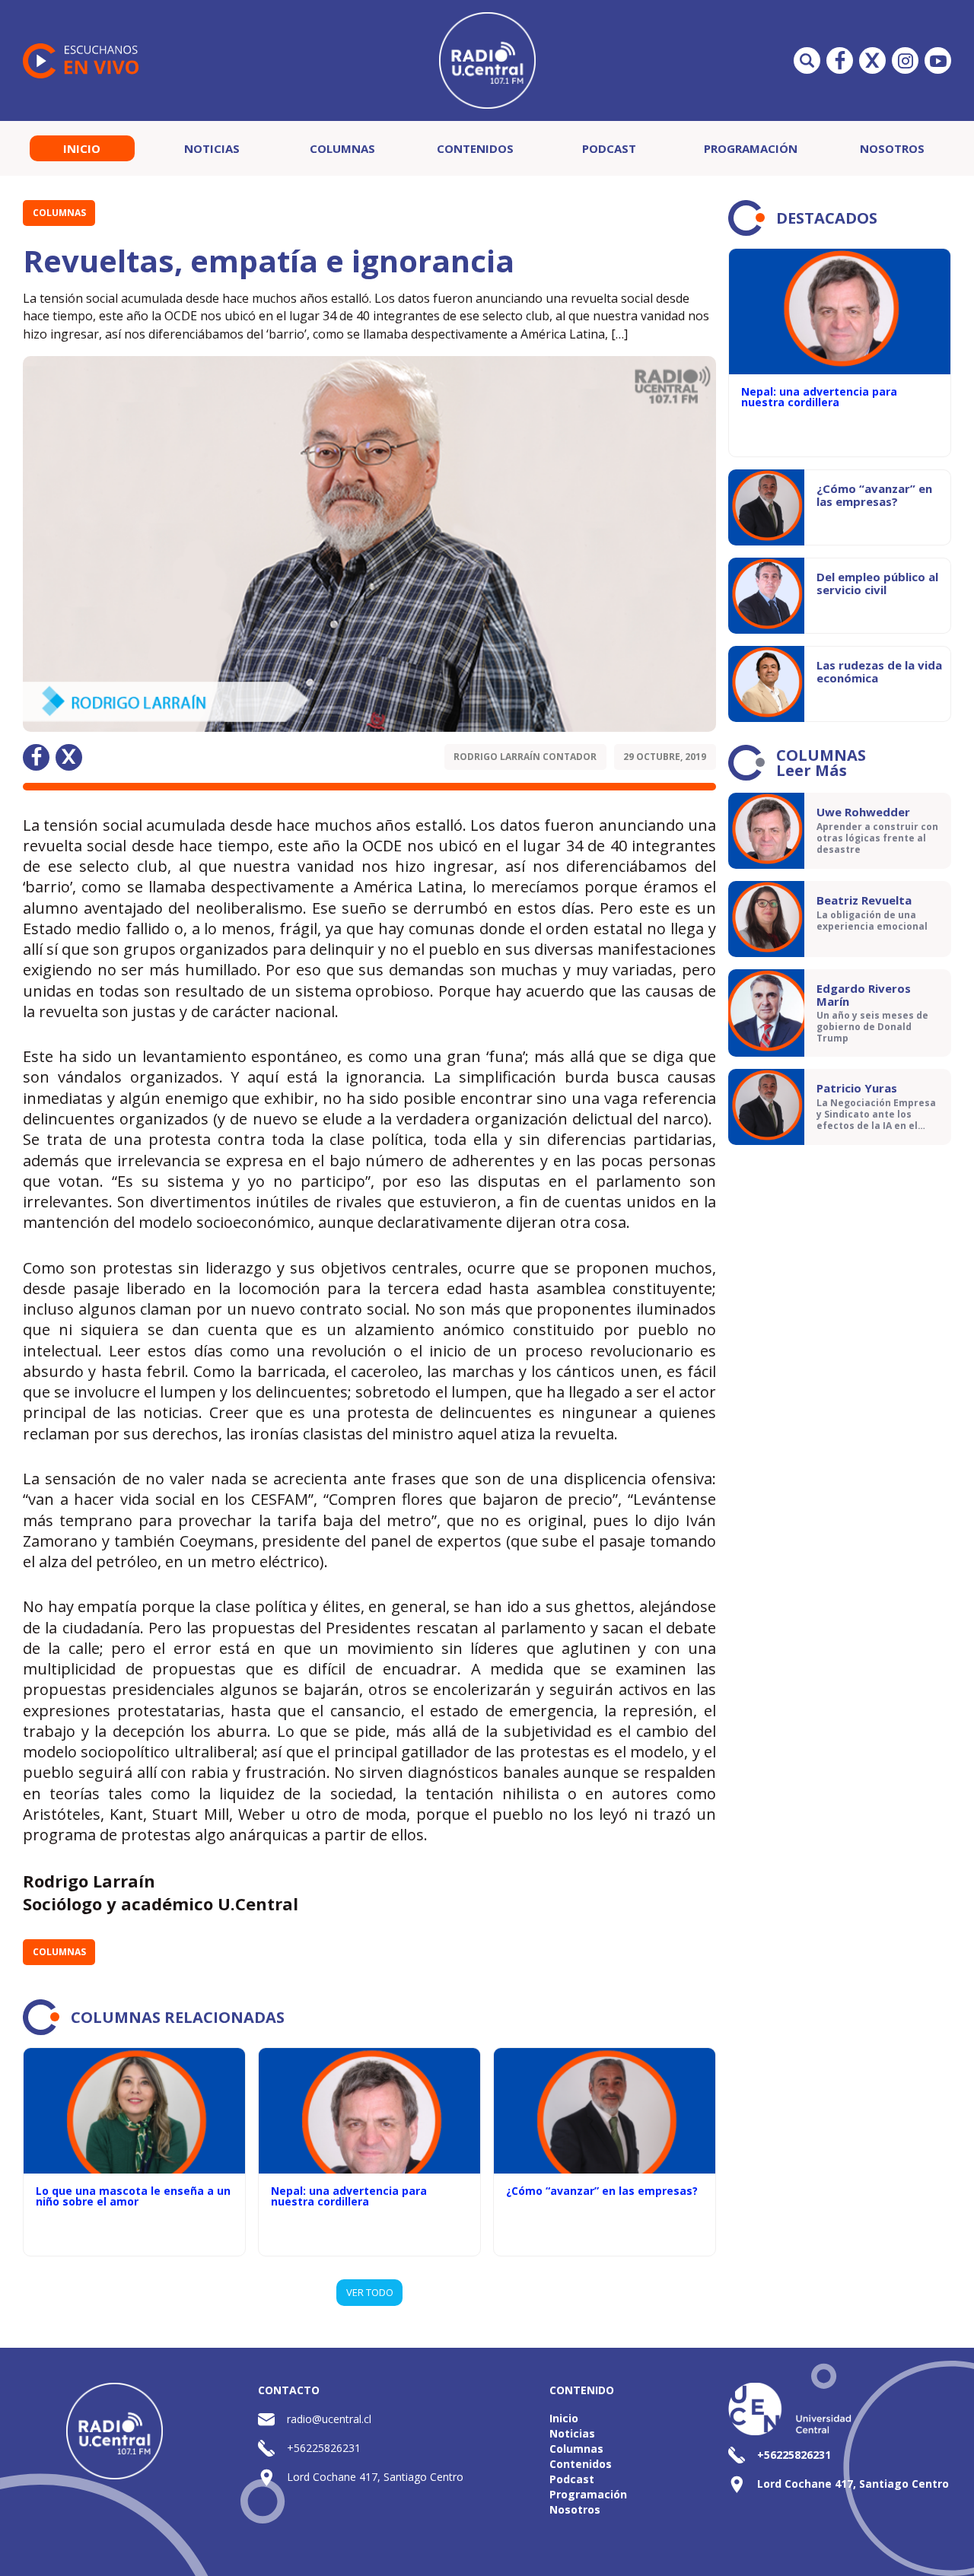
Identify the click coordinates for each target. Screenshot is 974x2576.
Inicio (82, 148)
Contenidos (475, 148)
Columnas (342, 148)
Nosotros (892, 148)
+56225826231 (324, 2448)
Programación (751, 148)
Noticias (212, 148)
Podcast (609, 148)
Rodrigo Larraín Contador (525, 757)
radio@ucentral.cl (329, 2419)
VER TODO (370, 2292)
